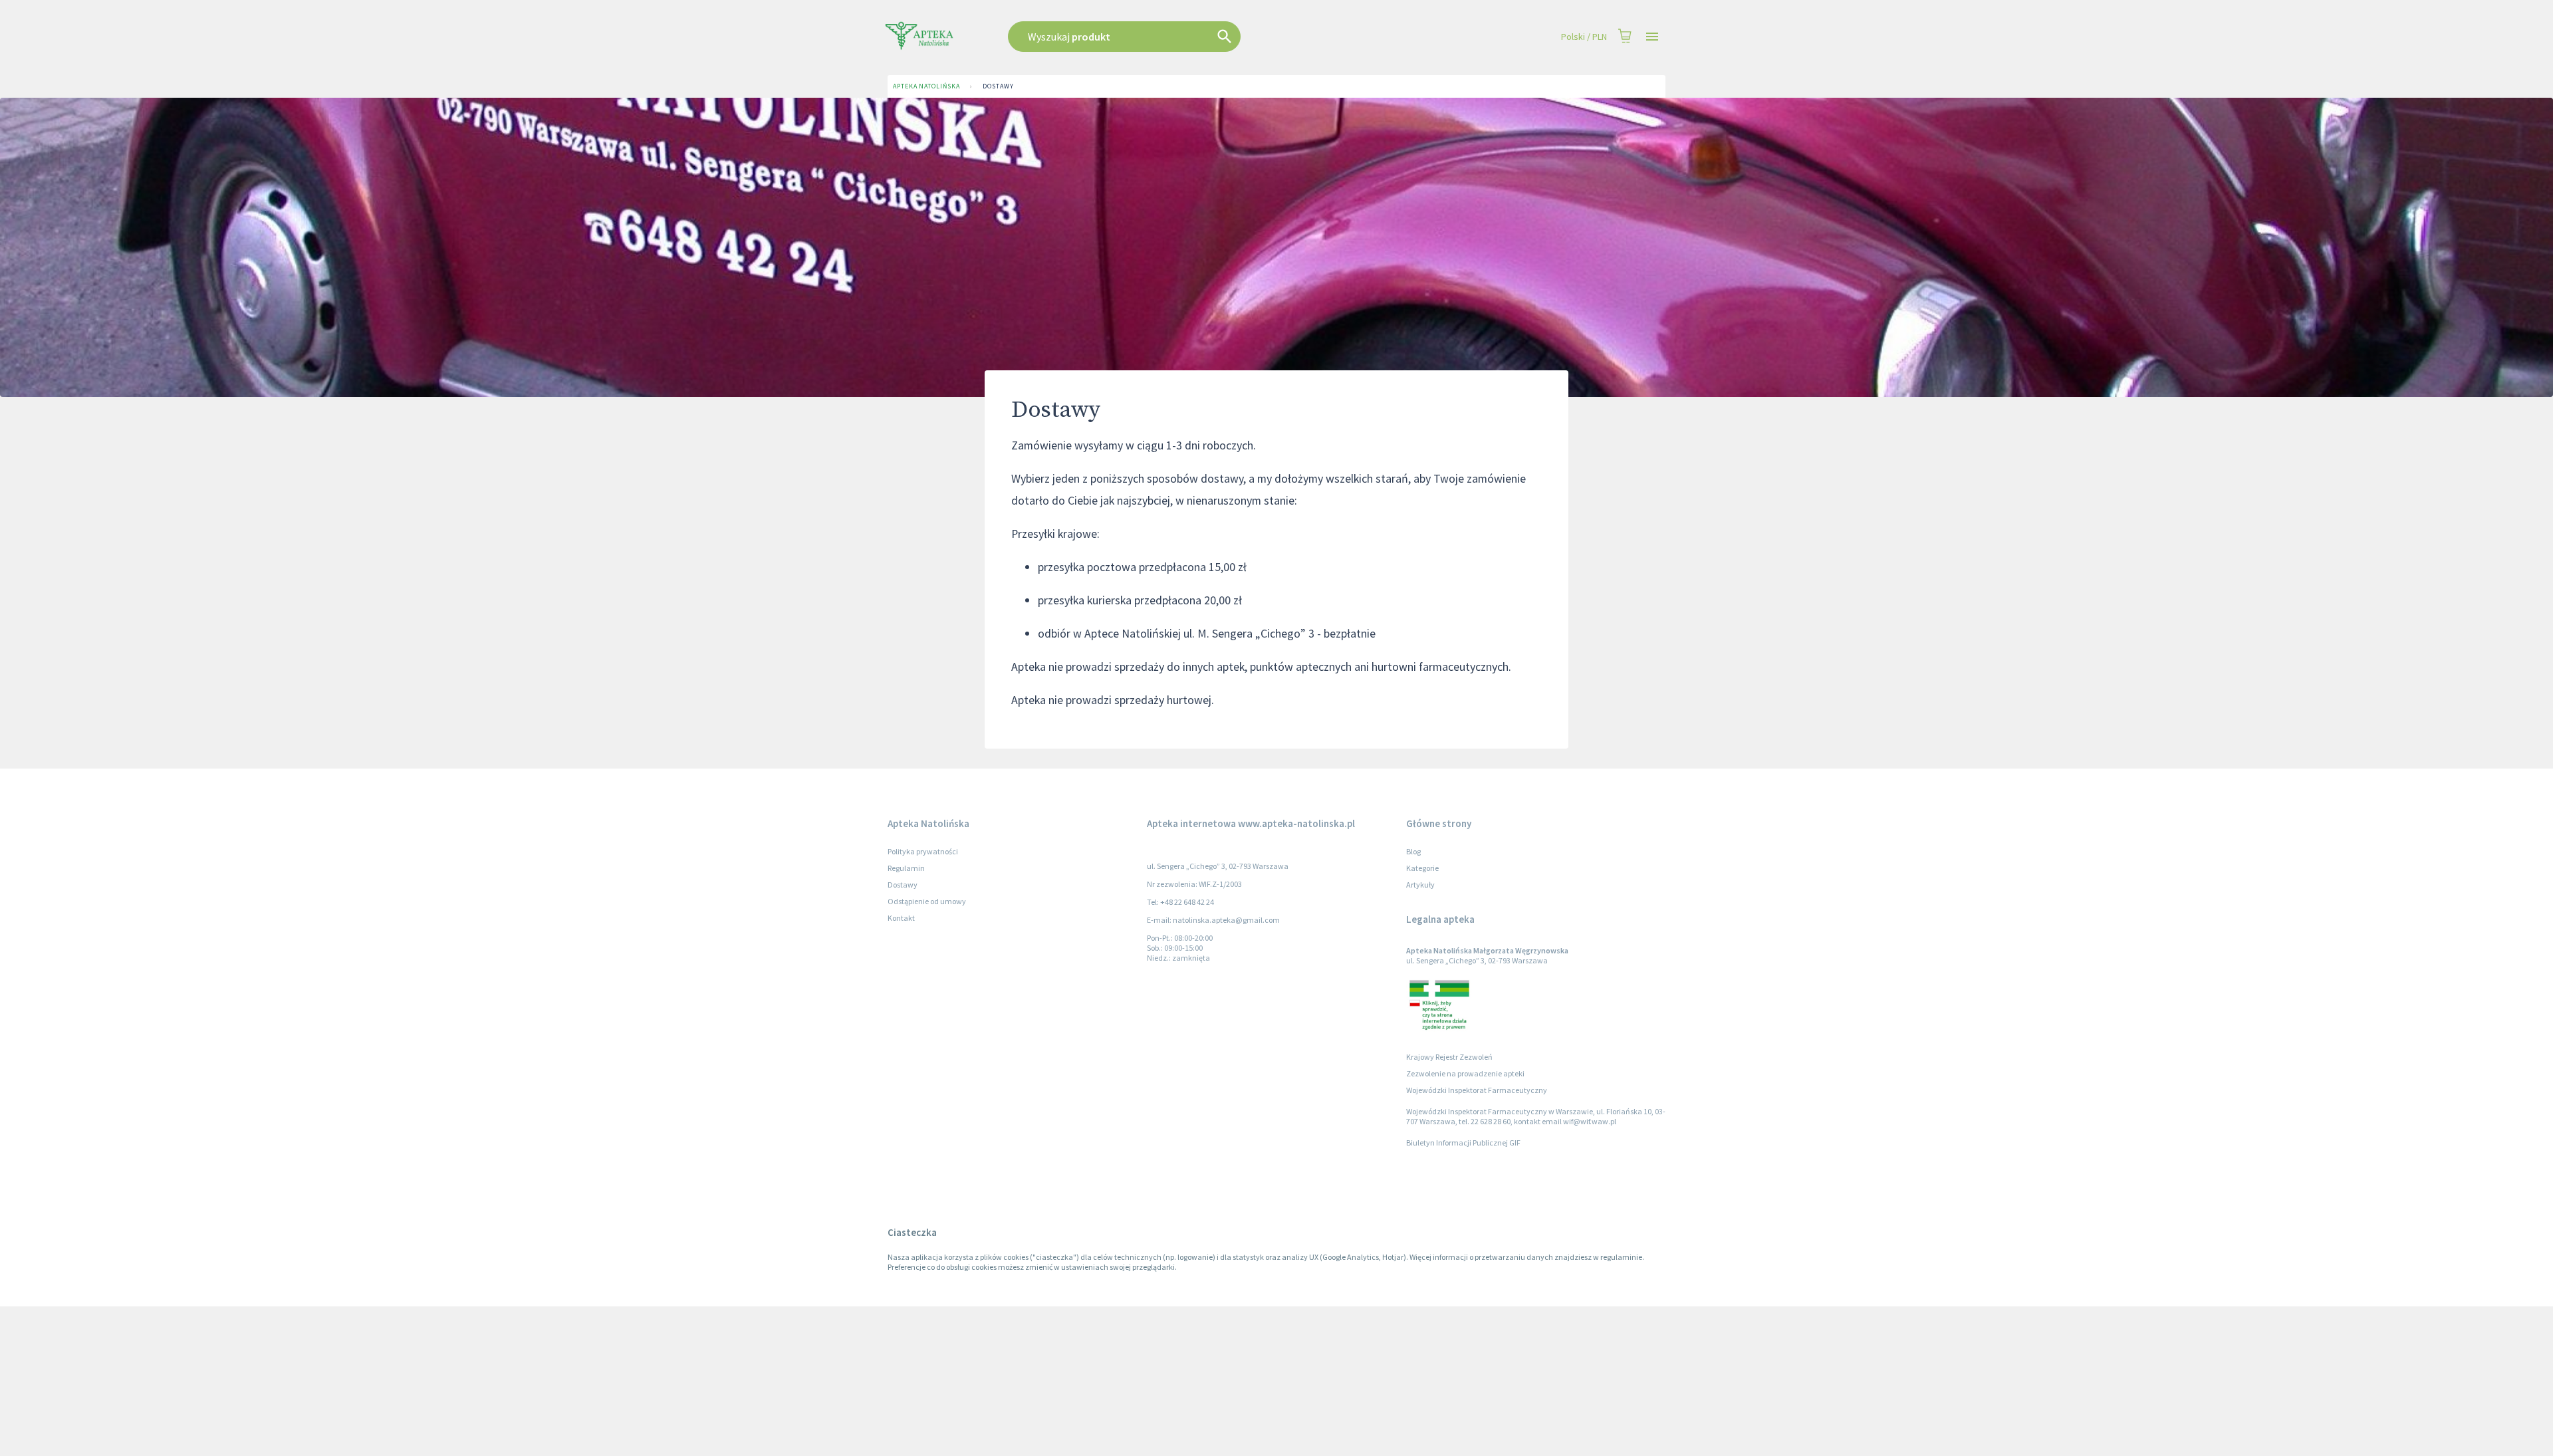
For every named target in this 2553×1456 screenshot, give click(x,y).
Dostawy (998, 86)
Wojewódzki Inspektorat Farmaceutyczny (1477, 1090)
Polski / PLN (1584, 37)
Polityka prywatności (923, 851)
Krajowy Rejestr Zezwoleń (1449, 1057)
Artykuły (1420, 885)
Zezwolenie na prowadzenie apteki (1465, 1073)
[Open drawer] (1652, 37)
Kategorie (1422, 868)
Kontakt (901, 918)
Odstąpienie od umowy (927, 901)
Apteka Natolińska (926, 86)
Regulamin (906, 868)
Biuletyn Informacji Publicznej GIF (1463, 1143)
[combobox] (1191, 37)
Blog (1413, 851)
